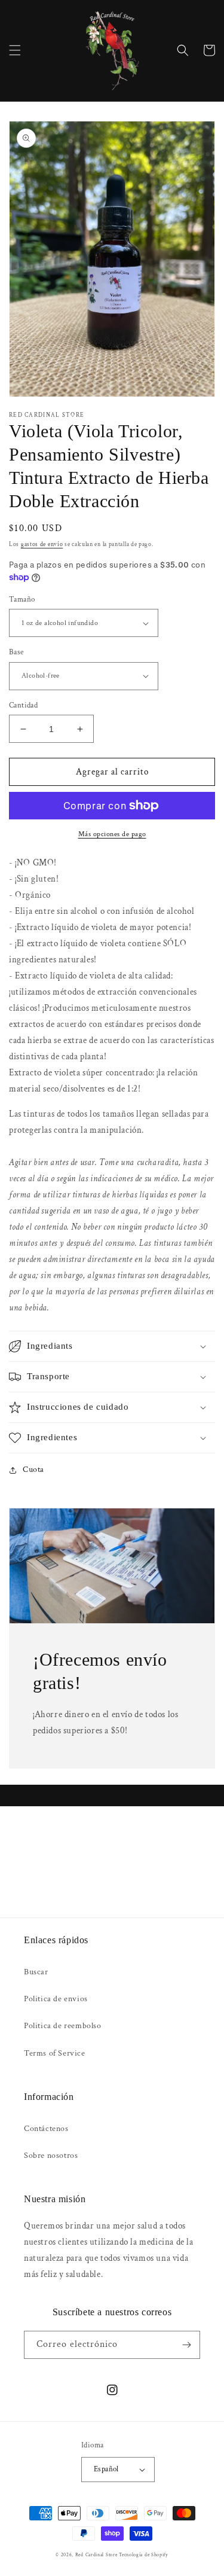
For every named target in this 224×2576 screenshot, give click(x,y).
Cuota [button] (33, 1470)
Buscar (36, 1972)
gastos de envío (42, 545)
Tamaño (22, 600)
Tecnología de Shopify (144, 2555)
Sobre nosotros (51, 2156)
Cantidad (23, 705)
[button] (15, 50)
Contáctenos (46, 2129)
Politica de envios (56, 1999)
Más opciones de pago (112, 834)
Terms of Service (55, 2053)
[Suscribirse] (186, 2345)
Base (16, 652)
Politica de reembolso (63, 2026)
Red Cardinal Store (96, 2555)
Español (106, 2469)
